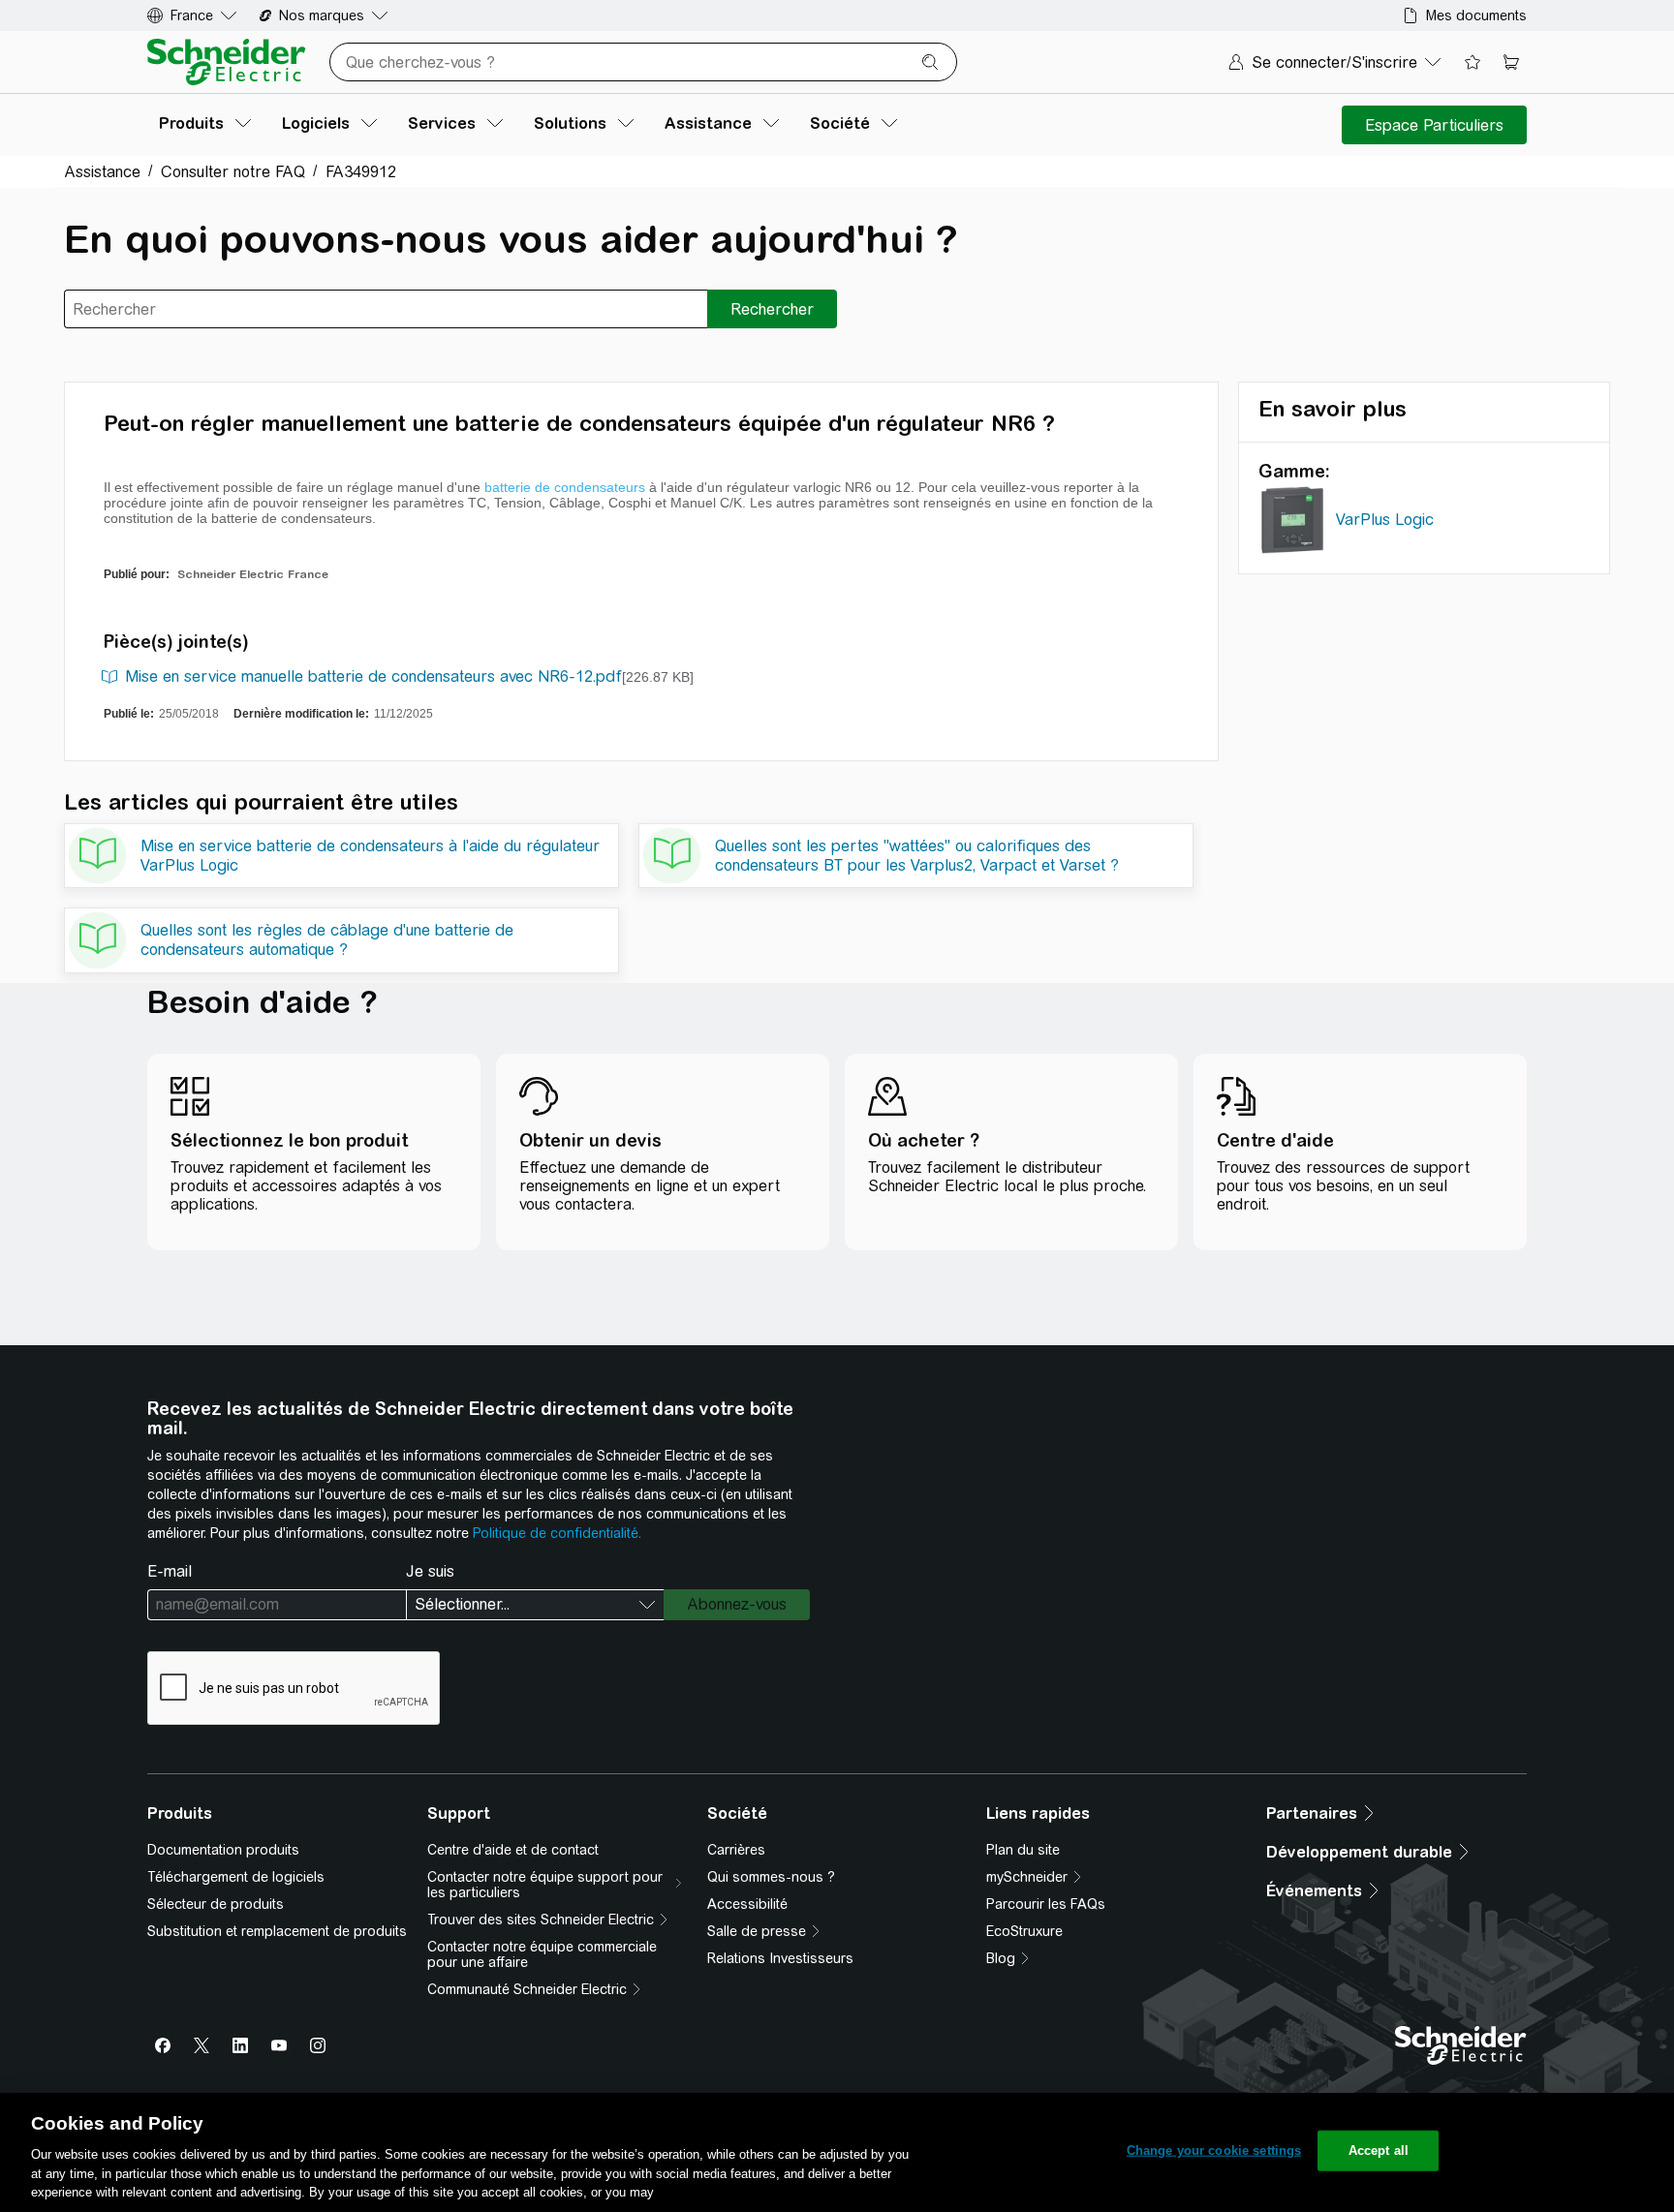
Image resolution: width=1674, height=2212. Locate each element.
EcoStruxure (1024, 1931)
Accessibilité (747, 1904)
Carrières (736, 1850)
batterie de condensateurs (565, 487)
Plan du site (1023, 1850)
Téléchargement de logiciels (236, 1877)
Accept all (1379, 2151)
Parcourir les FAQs (1046, 1904)
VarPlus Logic (1385, 520)
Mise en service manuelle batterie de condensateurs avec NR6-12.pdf (373, 676)
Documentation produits (223, 1850)
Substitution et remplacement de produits (277, 1931)
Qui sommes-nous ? (771, 1877)
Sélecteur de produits (216, 1904)
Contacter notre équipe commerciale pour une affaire (542, 1954)
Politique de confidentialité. (557, 1533)
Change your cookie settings (1214, 2151)
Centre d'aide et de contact (513, 1850)
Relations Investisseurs (780, 1958)
